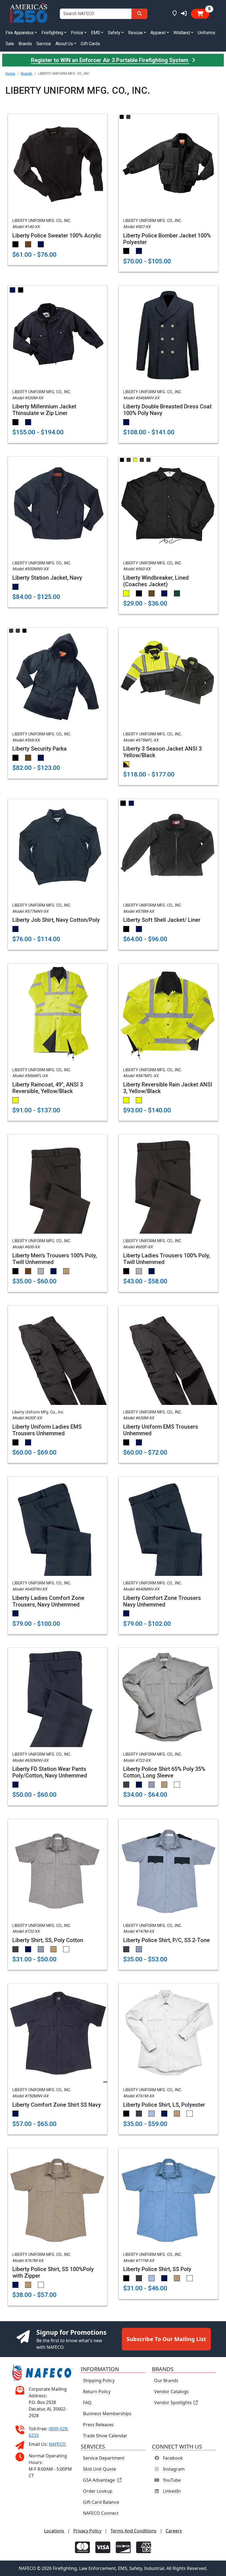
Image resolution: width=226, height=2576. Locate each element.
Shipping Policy (99, 2380)
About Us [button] (64, 44)
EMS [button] (95, 33)
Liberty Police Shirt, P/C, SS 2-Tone (166, 1940)
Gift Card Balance (101, 2502)
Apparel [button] (158, 33)
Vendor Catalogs (171, 2392)
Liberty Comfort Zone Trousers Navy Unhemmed (162, 1601)
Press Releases (98, 2425)
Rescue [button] (135, 33)
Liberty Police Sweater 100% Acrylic (57, 235)
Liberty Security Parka (40, 749)
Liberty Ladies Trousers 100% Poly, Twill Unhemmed (167, 1259)
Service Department (104, 2458)
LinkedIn (172, 2491)
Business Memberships (107, 2414)
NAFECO (57, 2444)
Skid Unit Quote (99, 2469)
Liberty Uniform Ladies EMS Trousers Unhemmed (47, 1430)
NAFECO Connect (101, 2513)
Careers (174, 2531)
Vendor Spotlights (173, 2403)
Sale (10, 44)
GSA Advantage (99, 2480)
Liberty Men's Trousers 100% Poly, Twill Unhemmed (55, 1259)
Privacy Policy (87, 2531)
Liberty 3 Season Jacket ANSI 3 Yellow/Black (162, 752)
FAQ (87, 2403)
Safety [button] (114, 33)
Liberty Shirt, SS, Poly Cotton (48, 1940)
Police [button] (77, 33)
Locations (54, 2531)
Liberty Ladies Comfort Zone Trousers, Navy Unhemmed (48, 1601)
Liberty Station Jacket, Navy (47, 578)
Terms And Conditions (134, 2531)
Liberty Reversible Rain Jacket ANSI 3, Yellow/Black (168, 1088)
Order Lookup (98, 2491)
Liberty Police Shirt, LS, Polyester (164, 2105)
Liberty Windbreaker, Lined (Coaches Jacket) (156, 581)
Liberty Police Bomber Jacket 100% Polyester (167, 239)
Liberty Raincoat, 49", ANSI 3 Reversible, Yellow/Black (48, 1088)
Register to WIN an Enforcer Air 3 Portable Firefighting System (110, 60)
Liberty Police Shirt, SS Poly (157, 2269)
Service (44, 44)
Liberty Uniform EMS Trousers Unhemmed (161, 1430)
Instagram (174, 2469)
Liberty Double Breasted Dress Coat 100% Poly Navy (167, 410)
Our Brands (166, 2380)
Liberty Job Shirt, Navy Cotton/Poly (56, 920)
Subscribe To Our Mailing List (166, 2339)
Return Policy (97, 2392)
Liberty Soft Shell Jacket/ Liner (162, 920)
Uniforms (206, 33)
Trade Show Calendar (105, 2436)
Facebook (173, 2458)
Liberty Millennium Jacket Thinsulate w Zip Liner (44, 410)
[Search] (139, 14)
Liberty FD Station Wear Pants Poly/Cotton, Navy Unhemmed (50, 1772)
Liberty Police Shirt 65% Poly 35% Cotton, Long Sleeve (164, 1772)
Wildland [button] (182, 33)
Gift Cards (90, 44)
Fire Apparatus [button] (20, 33)
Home (10, 73)
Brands (25, 44)
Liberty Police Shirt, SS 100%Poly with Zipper (53, 2272)
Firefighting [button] (52, 33)
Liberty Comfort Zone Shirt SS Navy (57, 2105)
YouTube (172, 2480)
